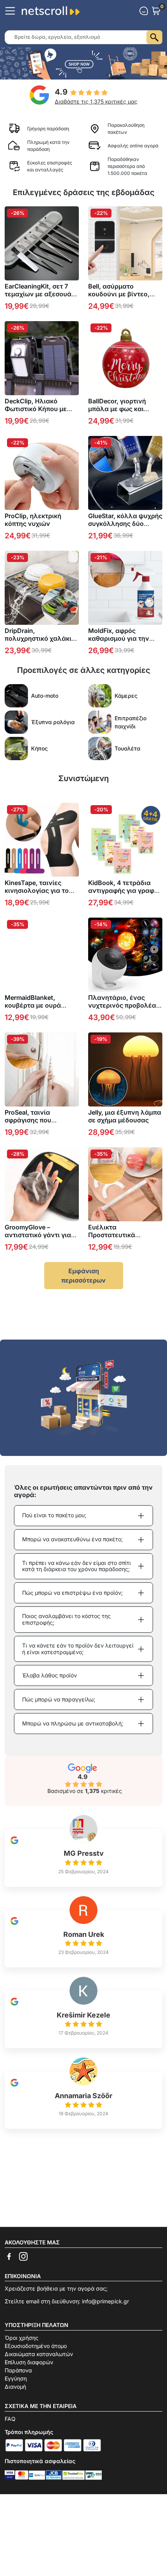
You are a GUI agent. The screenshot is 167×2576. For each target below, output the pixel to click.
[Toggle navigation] (10, 11)
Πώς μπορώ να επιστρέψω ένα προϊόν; (72, 1593)
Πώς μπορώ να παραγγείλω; (59, 1699)
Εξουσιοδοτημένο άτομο (36, 2346)
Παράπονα (18, 2370)
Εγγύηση (16, 2378)
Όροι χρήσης (22, 2338)
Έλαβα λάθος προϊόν (50, 1675)
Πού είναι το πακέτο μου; (54, 1515)
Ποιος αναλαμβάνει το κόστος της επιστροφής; (66, 1619)
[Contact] (144, 11)
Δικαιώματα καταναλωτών (39, 2354)
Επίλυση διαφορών (29, 2362)
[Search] (154, 37)
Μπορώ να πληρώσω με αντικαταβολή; (73, 1723)
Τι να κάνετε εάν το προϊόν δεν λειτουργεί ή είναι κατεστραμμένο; (78, 1649)
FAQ (10, 2419)
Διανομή (15, 2387)
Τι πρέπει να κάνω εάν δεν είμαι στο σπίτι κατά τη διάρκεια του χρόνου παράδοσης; (77, 1566)
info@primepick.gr (105, 2301)
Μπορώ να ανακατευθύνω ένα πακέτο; (72, 1539)
